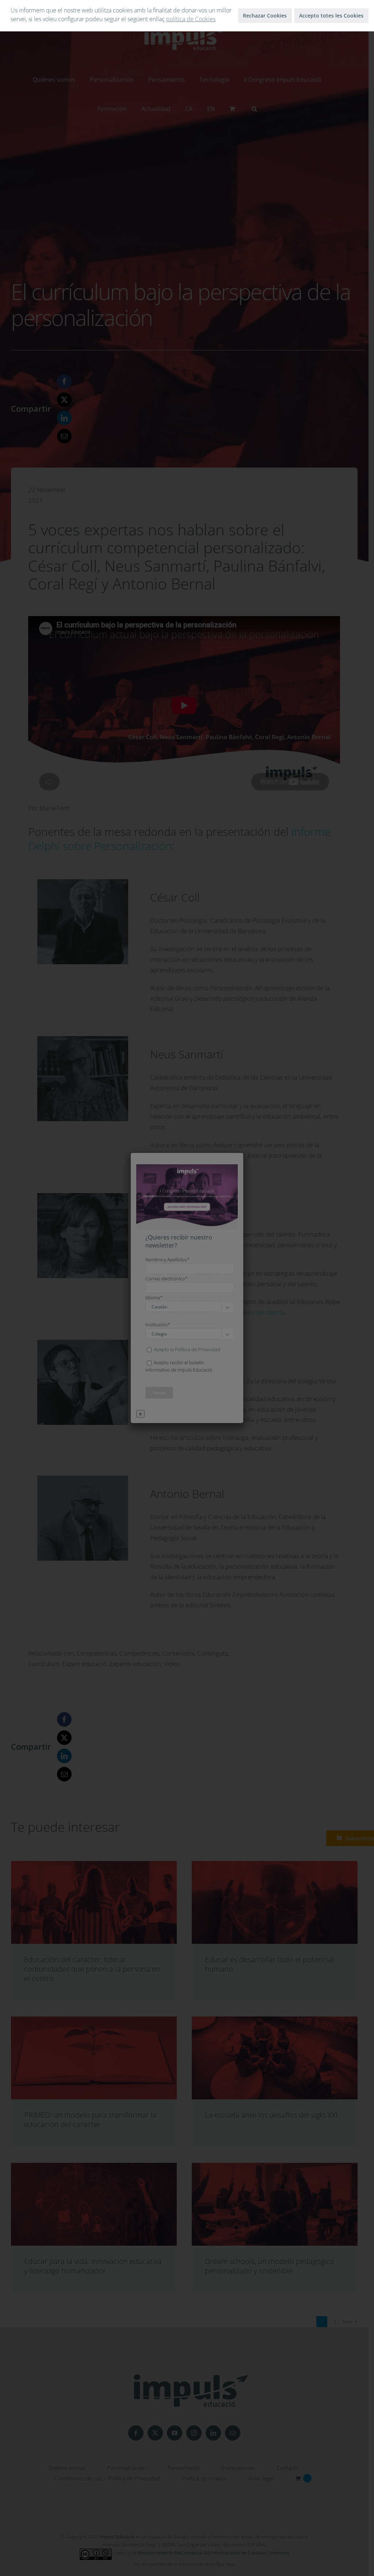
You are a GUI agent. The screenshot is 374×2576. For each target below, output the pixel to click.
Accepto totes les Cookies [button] (331, 16)
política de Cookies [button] (191, 19)
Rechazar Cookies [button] (265, 16)
